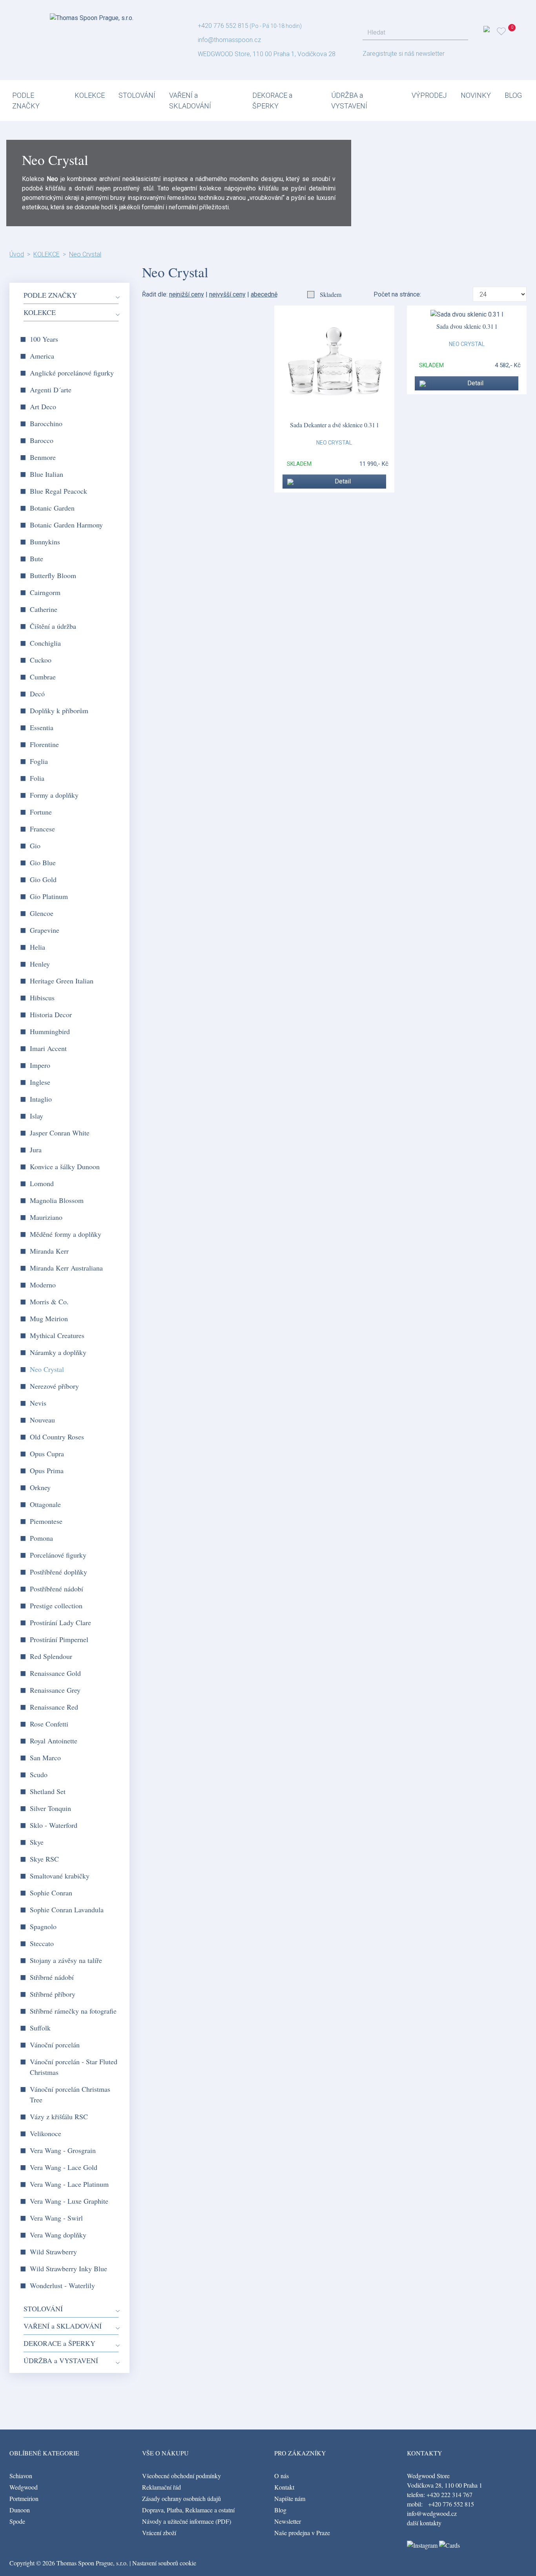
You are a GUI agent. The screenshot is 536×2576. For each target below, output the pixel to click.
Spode (17, 2521)
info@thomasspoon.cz (229, 40)
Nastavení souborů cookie (164, 2563)
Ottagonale (45, 1504)
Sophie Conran (51, 1893)
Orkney (40, 1487)
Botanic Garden (52, 508)
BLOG (513, 95)
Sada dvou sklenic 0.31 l (467, 326)
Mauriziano (46, 1217)
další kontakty (424, 2523)
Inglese (40, 1082)
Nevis (38, 1403)
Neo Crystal (85, 254)
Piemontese (46, 1521)
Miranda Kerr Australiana (66, 1268)
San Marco (45, 1758)
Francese (42, 829)
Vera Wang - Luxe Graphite (69, 2201)
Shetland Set (48, 1791)
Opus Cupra (47, 1454)
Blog (280, 2510)
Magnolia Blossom (57, 1200)
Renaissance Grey (55, 1690)
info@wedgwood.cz (432, 2513)
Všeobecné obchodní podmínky (181, 2476)
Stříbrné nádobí (52, 1977)
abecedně (264, 294)
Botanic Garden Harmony (66, 525)
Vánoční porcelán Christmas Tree (70, 2094)
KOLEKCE (90, 95)
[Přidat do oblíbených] (291, 482)
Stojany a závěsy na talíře (66, 1960)
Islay (36, 1116)
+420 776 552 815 (223, 26)
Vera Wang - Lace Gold (64, 2167)
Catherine (44, 609)
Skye (37, 1842)
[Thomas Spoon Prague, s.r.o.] (92, 16)
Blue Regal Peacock (58, 491)
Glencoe (42, 913)
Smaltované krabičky (60, 1876)
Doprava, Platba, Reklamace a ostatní (188, 2510)
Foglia (39, 761)
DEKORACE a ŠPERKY (272, 101)
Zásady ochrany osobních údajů (181, 2498)
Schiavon (21, 2476)
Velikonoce (46, 2133)
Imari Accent (48, 1048)
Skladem (331, 294)
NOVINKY (476, 95)
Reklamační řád (161, 2487)
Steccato (42, 1943)
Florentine (44, 744)
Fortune (41, 812)
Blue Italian (46, 474)
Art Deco (43, 406)
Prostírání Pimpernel (59, 1639)
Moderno (43, 1285)
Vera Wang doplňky (58, 2235)
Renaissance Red (54, 1707)
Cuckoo (41, 660)
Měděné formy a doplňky (66, 1234)
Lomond (42, 1183)
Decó (37, 694)
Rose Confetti (49, 1724)
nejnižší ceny (187, 294)
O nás (282, 2476)
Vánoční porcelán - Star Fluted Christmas (74, 2067)
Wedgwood (24, 2487)
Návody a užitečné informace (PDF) (187, 2521)
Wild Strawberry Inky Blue (68, 2268)
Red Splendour (51, 1656)
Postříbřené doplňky (58, 1572)
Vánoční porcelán (55, 2045)
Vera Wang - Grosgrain (63, 2150)
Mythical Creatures (57, 1335)
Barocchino (46, 423)
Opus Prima (47, 1470)
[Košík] (513, 31)
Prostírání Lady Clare (60, 1622)
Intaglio (41, 1099)
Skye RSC (44, 1859)
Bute (36, 558)
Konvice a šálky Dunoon (65, 1166)
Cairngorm (45, 592)
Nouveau (42, 1420)
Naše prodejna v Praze (302, 2533)
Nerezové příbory (54, 1386)
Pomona (41, 1538)
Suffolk (40, 2028)
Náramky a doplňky (58, 1352)
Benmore (43, 457)
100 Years (44, 339)
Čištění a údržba (53, 626)
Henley (40, 964)
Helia (37, 947)
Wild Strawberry (53, 2252)
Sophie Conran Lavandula (67, 1910)
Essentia (42, 727)
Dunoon (20, 2510)
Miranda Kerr (49, 1251)
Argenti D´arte (51, 390)
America (42, 356)
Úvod (17, 254)
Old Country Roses (57, 1437)
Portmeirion (24, 2498)
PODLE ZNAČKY (26, 101)
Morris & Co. (49, 1302)
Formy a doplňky (54, 795)
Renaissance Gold (55, 1673)
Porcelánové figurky (58, 1555)
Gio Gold (43, 879)
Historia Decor (51, 1014)
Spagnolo (43, 1926)
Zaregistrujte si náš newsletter (404, 54)
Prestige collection (56, 1606)
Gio (35, 846)
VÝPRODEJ (429, 95)
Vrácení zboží (159, 2533)
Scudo (39, 1774)
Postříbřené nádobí (57, 1589)
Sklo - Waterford (54, 1825)
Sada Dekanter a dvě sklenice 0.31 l (334, 425)
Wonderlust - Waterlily (62, 2285)
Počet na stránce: (399, 294)
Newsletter (288, 2521)
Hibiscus (42, 998)
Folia (37, 778)
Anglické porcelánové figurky (72, 373)
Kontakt (284, 2487)
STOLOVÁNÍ (137, 95)
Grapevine (45, 930)
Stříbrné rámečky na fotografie (73, 2011)
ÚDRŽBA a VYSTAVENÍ (349, 101)
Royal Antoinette (54, 1741)
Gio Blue (43, 862)
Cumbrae (43, 677)
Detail (343, 481)
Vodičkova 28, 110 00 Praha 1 (445, 2485)
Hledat (460, 33)
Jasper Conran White (60, 1133)
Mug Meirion (49, 1318)
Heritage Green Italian (62, 981)
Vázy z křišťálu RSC (59, 2116)
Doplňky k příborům (59, 710)
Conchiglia (45, 643)
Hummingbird (50, 1031)
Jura (36, 1150)
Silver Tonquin (50, 1808)
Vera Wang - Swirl (56, 2218)
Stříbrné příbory (53, 1994)
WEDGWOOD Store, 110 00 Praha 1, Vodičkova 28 (267, 54)
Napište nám (290, 2498)
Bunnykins (45, 542)
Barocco (42, 440)
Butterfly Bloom (53, 575)
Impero (40, 1065)
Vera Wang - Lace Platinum (69, 2184)
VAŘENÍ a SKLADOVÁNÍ (190, 101)
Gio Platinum (49, 896)
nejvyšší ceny (227, 294)
